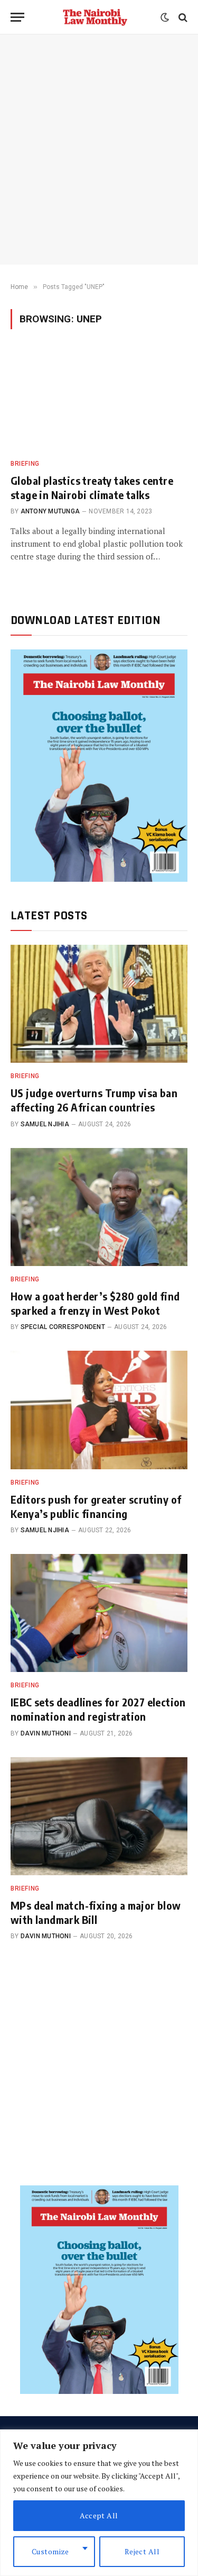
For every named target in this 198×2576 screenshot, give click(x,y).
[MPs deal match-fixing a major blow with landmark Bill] (99, 1816)
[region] (99, 2503)
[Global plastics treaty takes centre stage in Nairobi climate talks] (99, 400)
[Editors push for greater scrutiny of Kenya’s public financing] (99, 1410)
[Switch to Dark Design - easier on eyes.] (165, 17)
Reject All (142, 2551)
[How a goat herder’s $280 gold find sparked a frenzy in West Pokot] (99, 1207)
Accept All (99, 2515)
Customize (50, 2551)
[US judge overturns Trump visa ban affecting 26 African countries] (99, 1004)
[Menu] (17, 17)
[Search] (182, 17)
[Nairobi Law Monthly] (95, 17)
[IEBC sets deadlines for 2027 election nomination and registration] (99, 1613)
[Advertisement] (99, 150)
